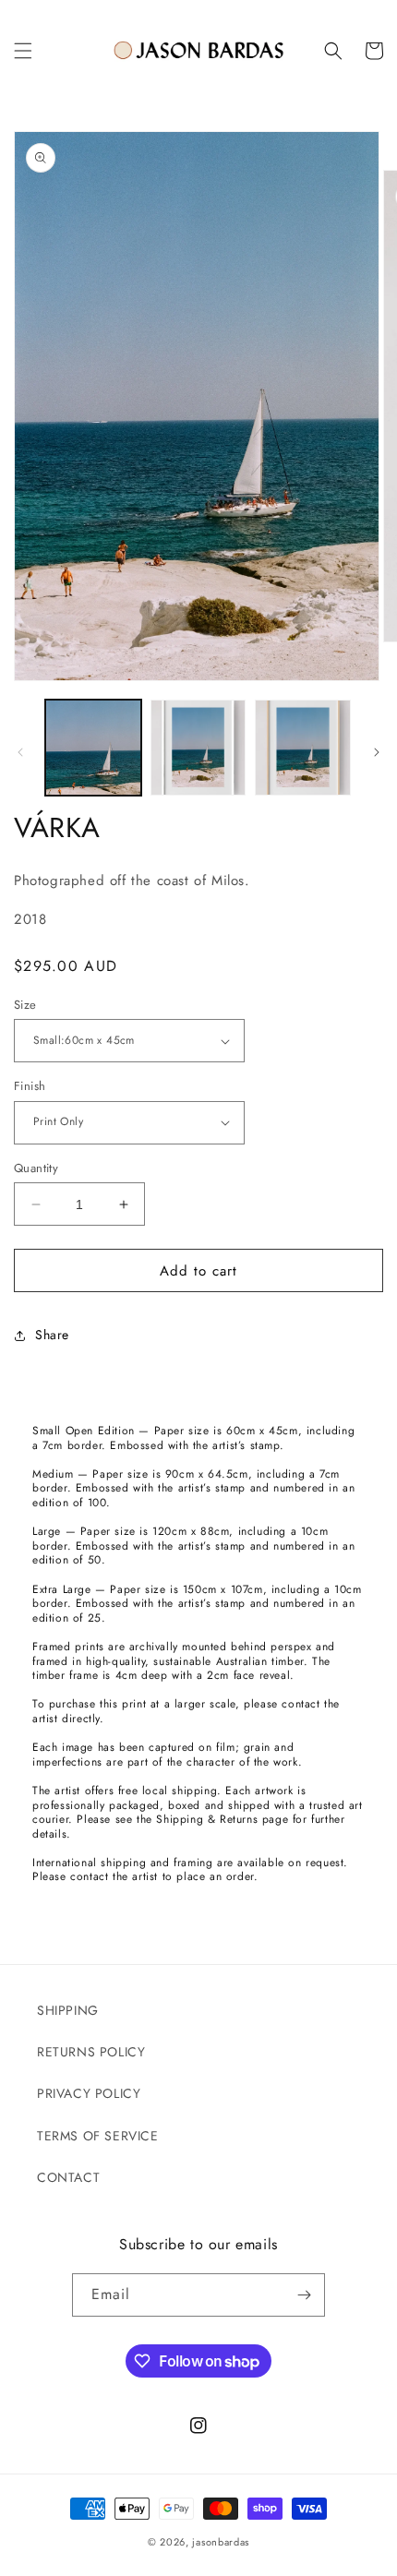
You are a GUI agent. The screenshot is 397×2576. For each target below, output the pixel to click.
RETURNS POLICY (91, 2052)
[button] (23, 51)
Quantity (36, 1168)
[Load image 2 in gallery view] (198, 748)
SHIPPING (68, 2010)
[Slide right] (377, 752)
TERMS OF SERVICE (98, 2136)
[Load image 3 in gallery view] (303, 748)
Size (25, 1005)
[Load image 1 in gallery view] (93, 748)
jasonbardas (221, 2542)
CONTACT (68, 2177)
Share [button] (52, 1335)
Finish (30, 1086)
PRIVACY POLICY (89, 2093)
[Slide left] (20, 752)
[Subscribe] (304, 2295)
